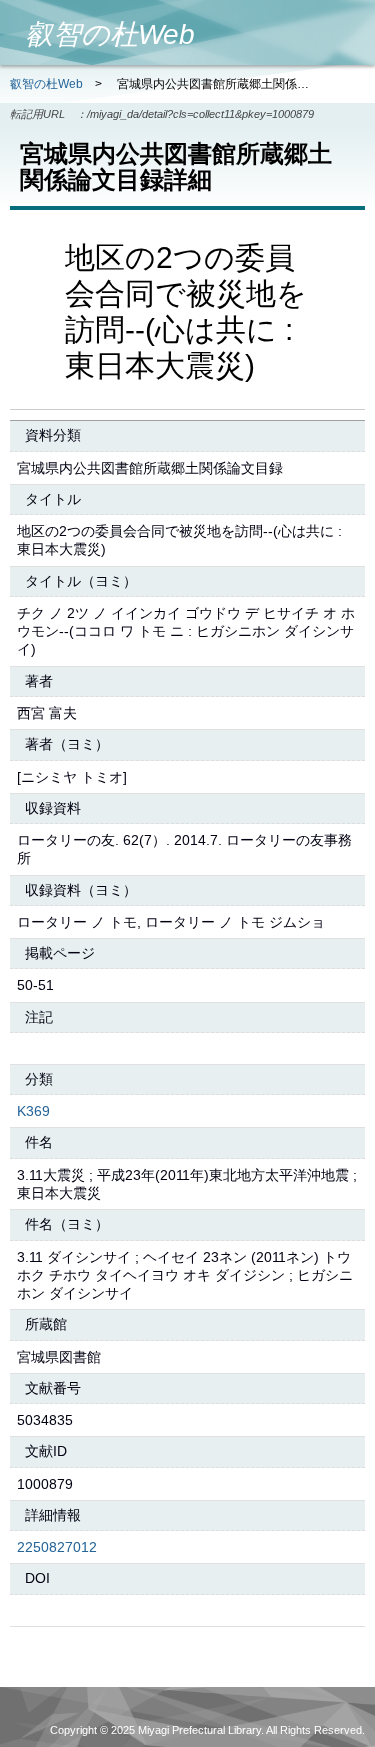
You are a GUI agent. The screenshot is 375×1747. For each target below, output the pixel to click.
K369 (33, 1111)
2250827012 (57, 1547)
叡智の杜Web (46, 84)
